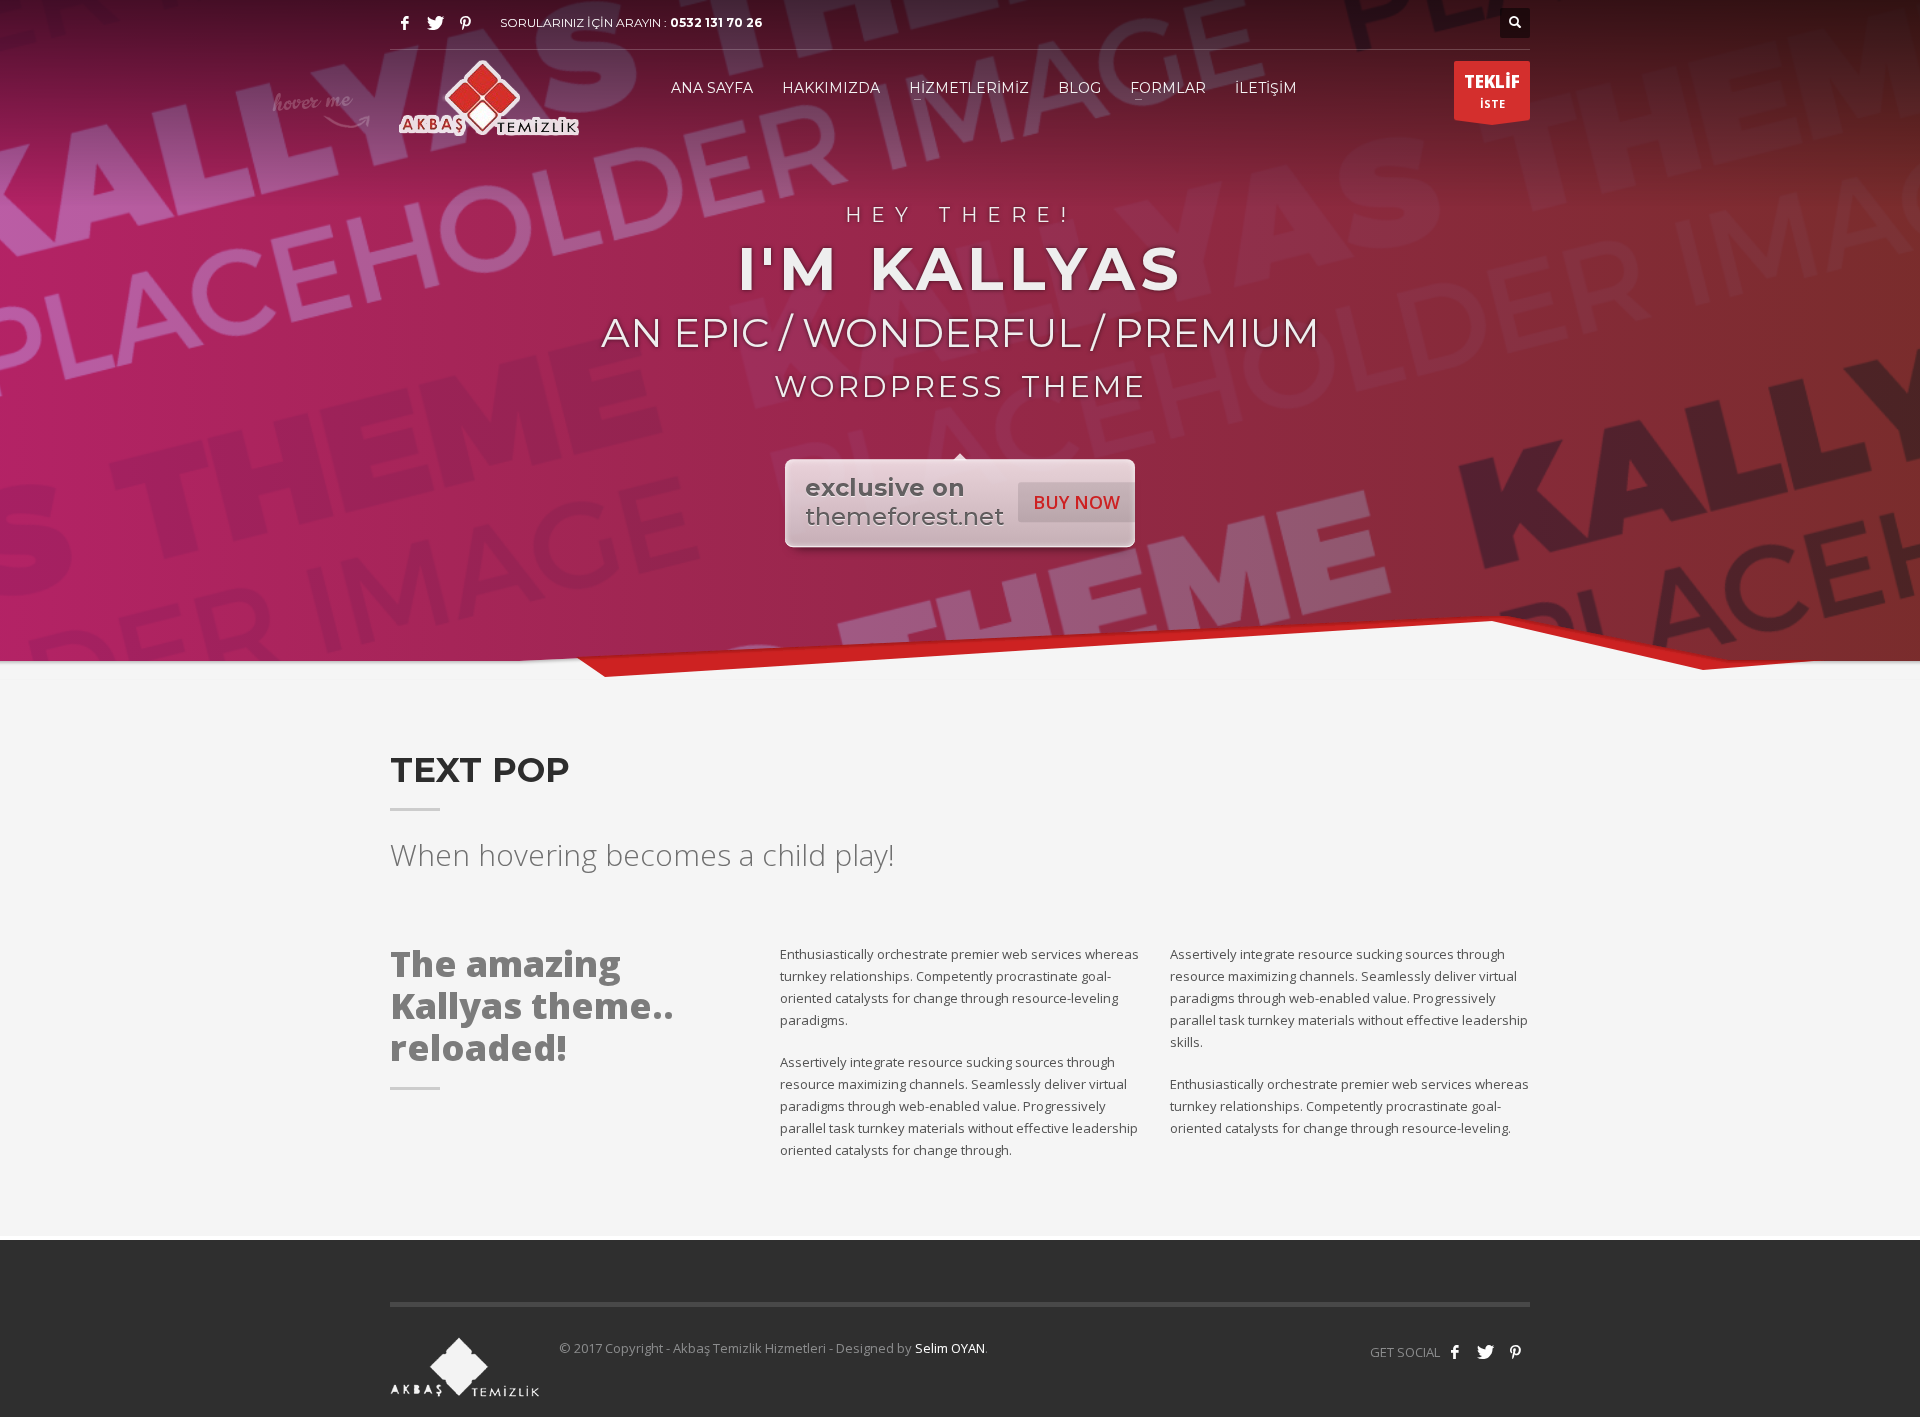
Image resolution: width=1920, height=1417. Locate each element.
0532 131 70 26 (716, 22)
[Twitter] (435, 23)
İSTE (1492, 90)
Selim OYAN (950, 1348)
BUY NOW (1076, 502)
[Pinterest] (465, 23)
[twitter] (1485, 1352)
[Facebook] (405, 23)
